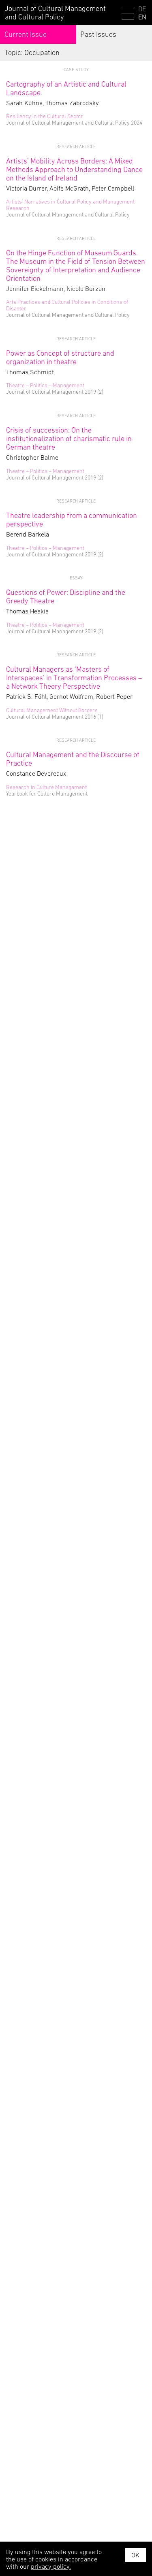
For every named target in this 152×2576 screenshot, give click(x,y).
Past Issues (98, 34)
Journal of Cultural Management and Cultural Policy (55, 13)
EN (142, 17)
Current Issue (26, 34)
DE (142, 9)
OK (135, 2555)
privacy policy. (51, 2566)
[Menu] (128, 14)
